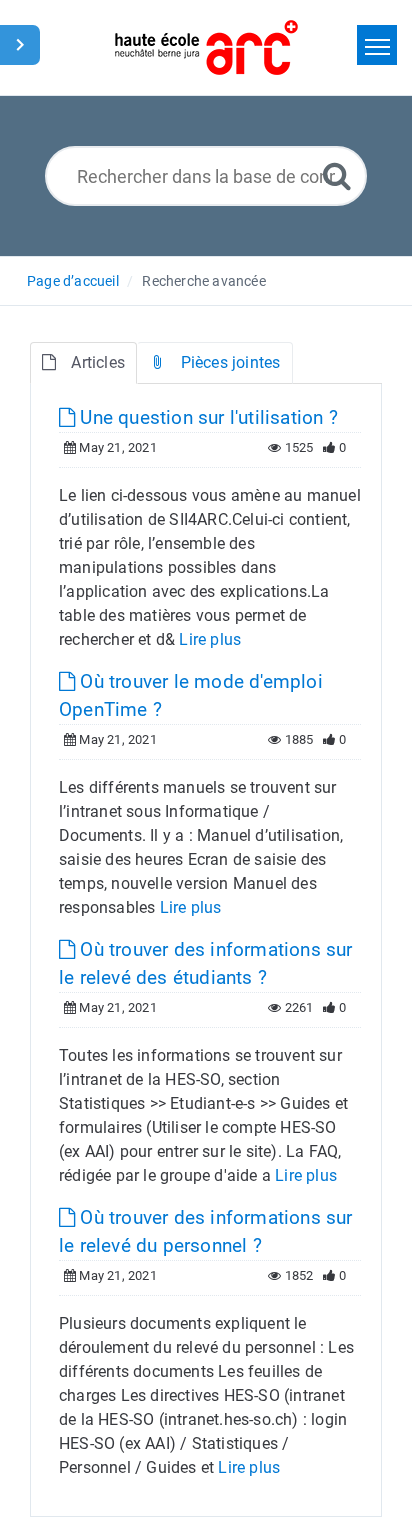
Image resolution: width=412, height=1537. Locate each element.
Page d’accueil (73, 281)
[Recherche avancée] (337, 175)
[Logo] (206, 47)
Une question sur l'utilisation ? (206, 417)
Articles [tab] (98, 362)
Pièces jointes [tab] (231, 362)
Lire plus (210, 639)
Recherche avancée (203, 281)
